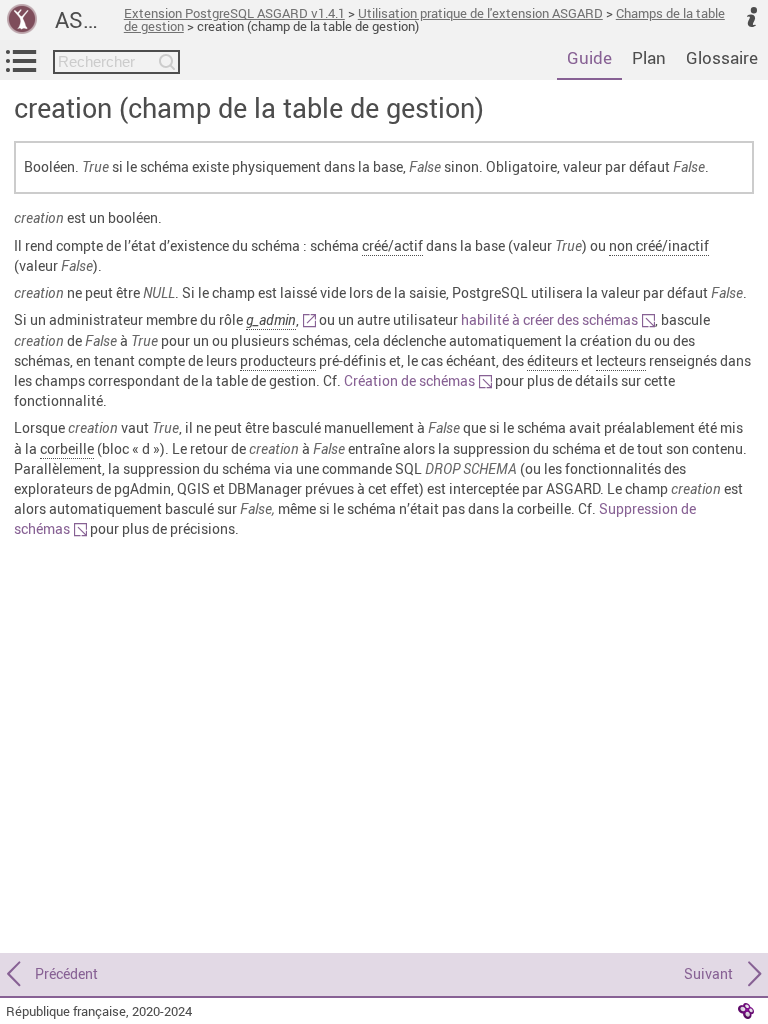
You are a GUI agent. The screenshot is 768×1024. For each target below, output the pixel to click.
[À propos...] (752, 16)
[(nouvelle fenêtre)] (307, 319)
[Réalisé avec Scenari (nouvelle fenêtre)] (746, 1010)
